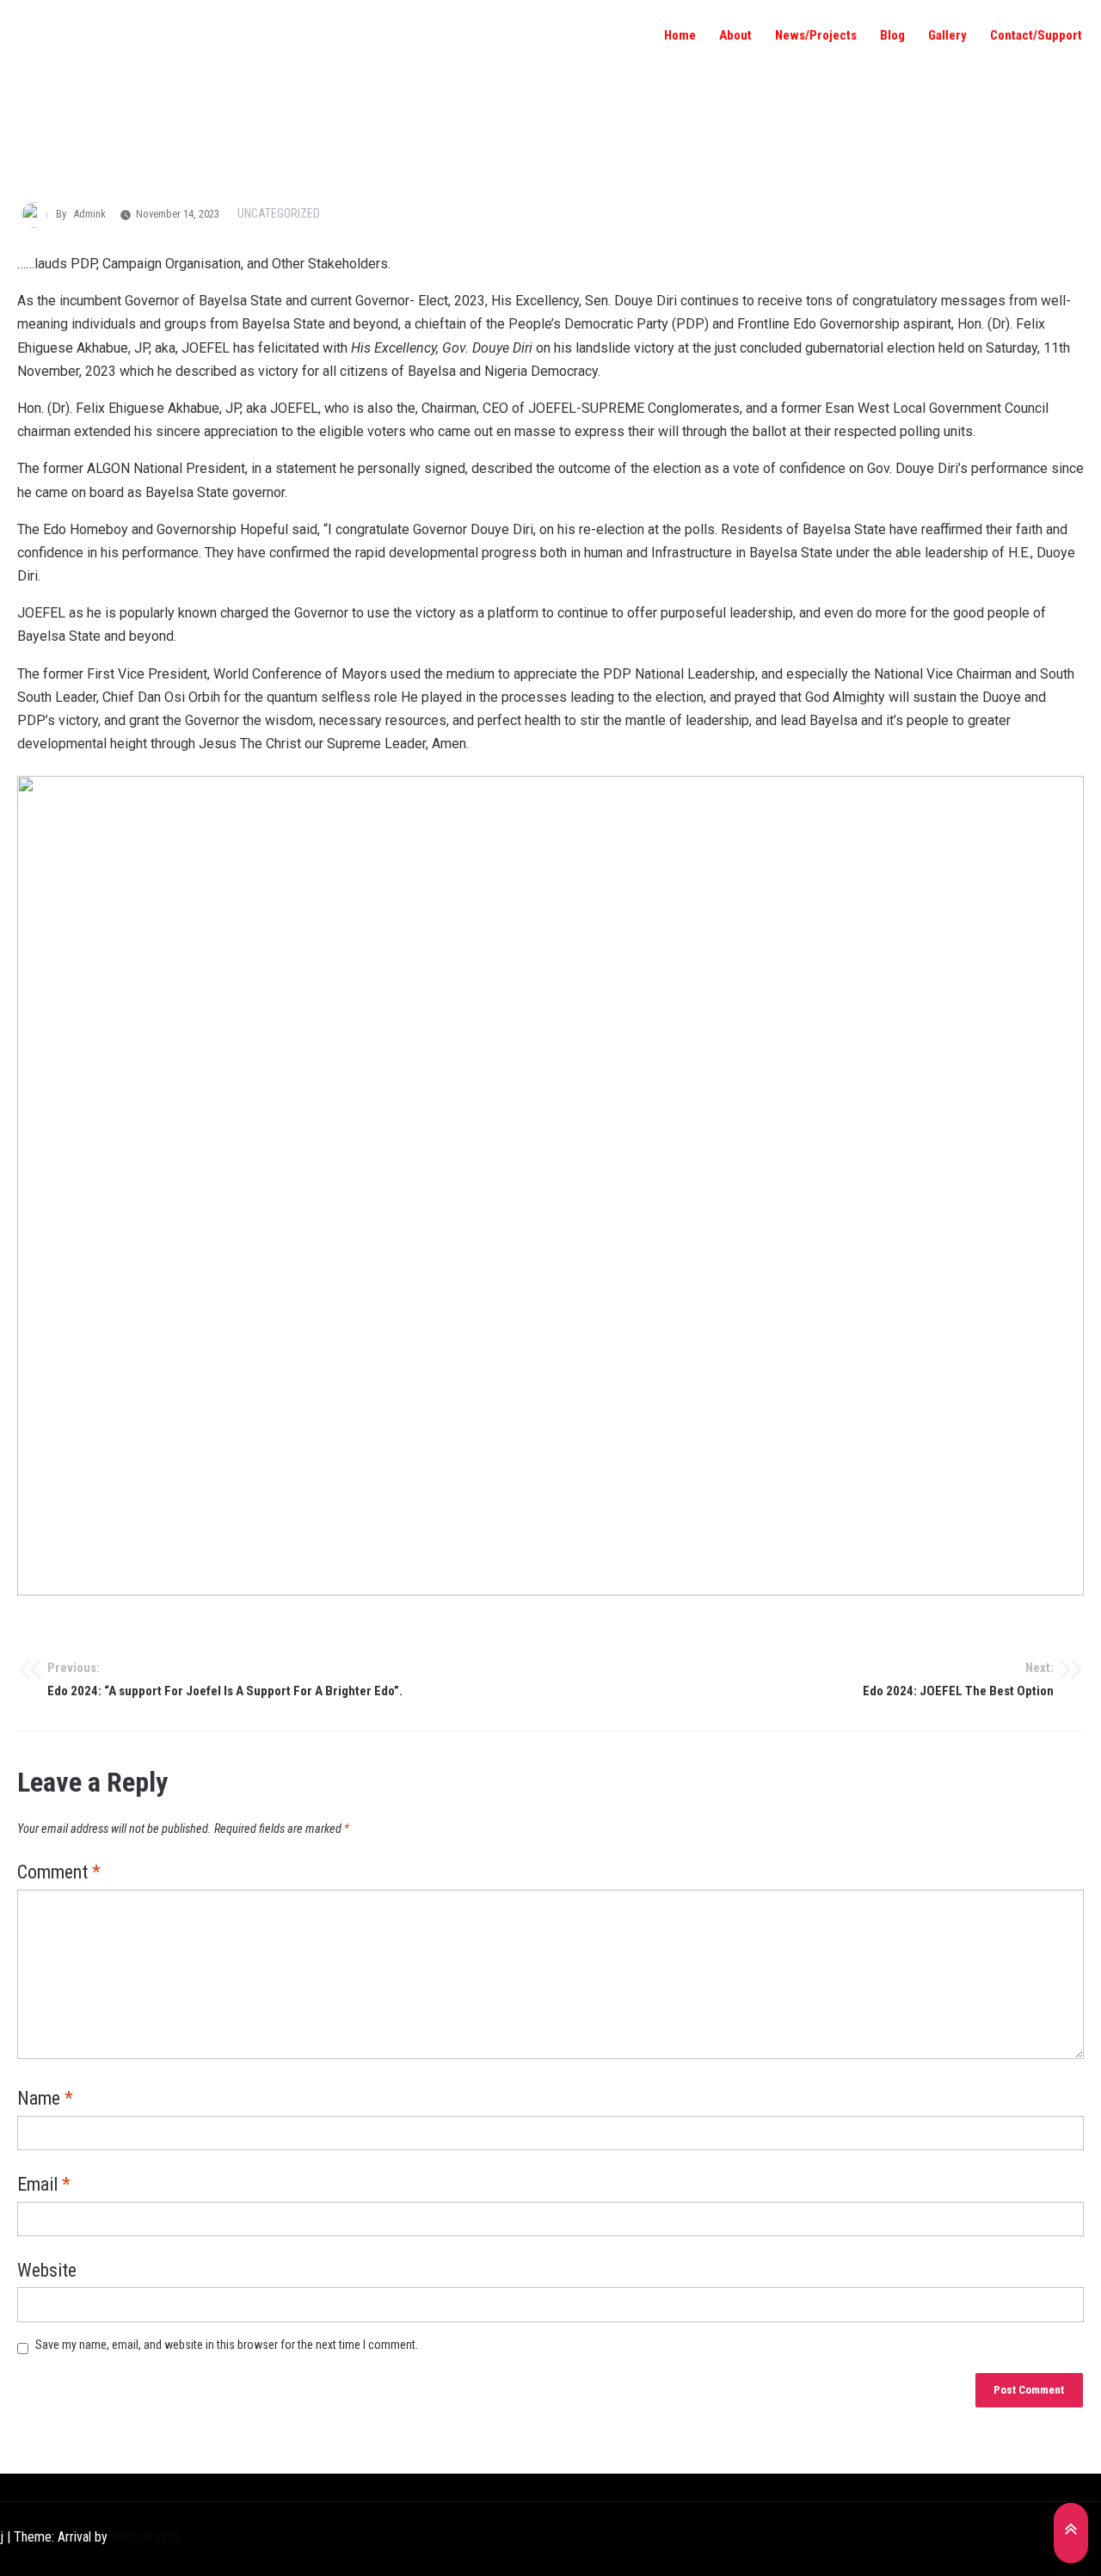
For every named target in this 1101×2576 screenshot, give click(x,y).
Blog (892, 35)
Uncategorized (279, 213)
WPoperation (146, 2537)
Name (45, 2100)
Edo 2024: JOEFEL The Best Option (958, 1680)
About (735, 35)
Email (44, 2186)
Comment (59, 1873)
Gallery (947, 35)
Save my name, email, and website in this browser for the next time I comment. (227, 2345)
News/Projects (816, 35)
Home (680, 35)
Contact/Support (1036, 35)
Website (47, 2272)
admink (89, 214)
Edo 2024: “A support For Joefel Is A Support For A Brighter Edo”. (225, 1680)
